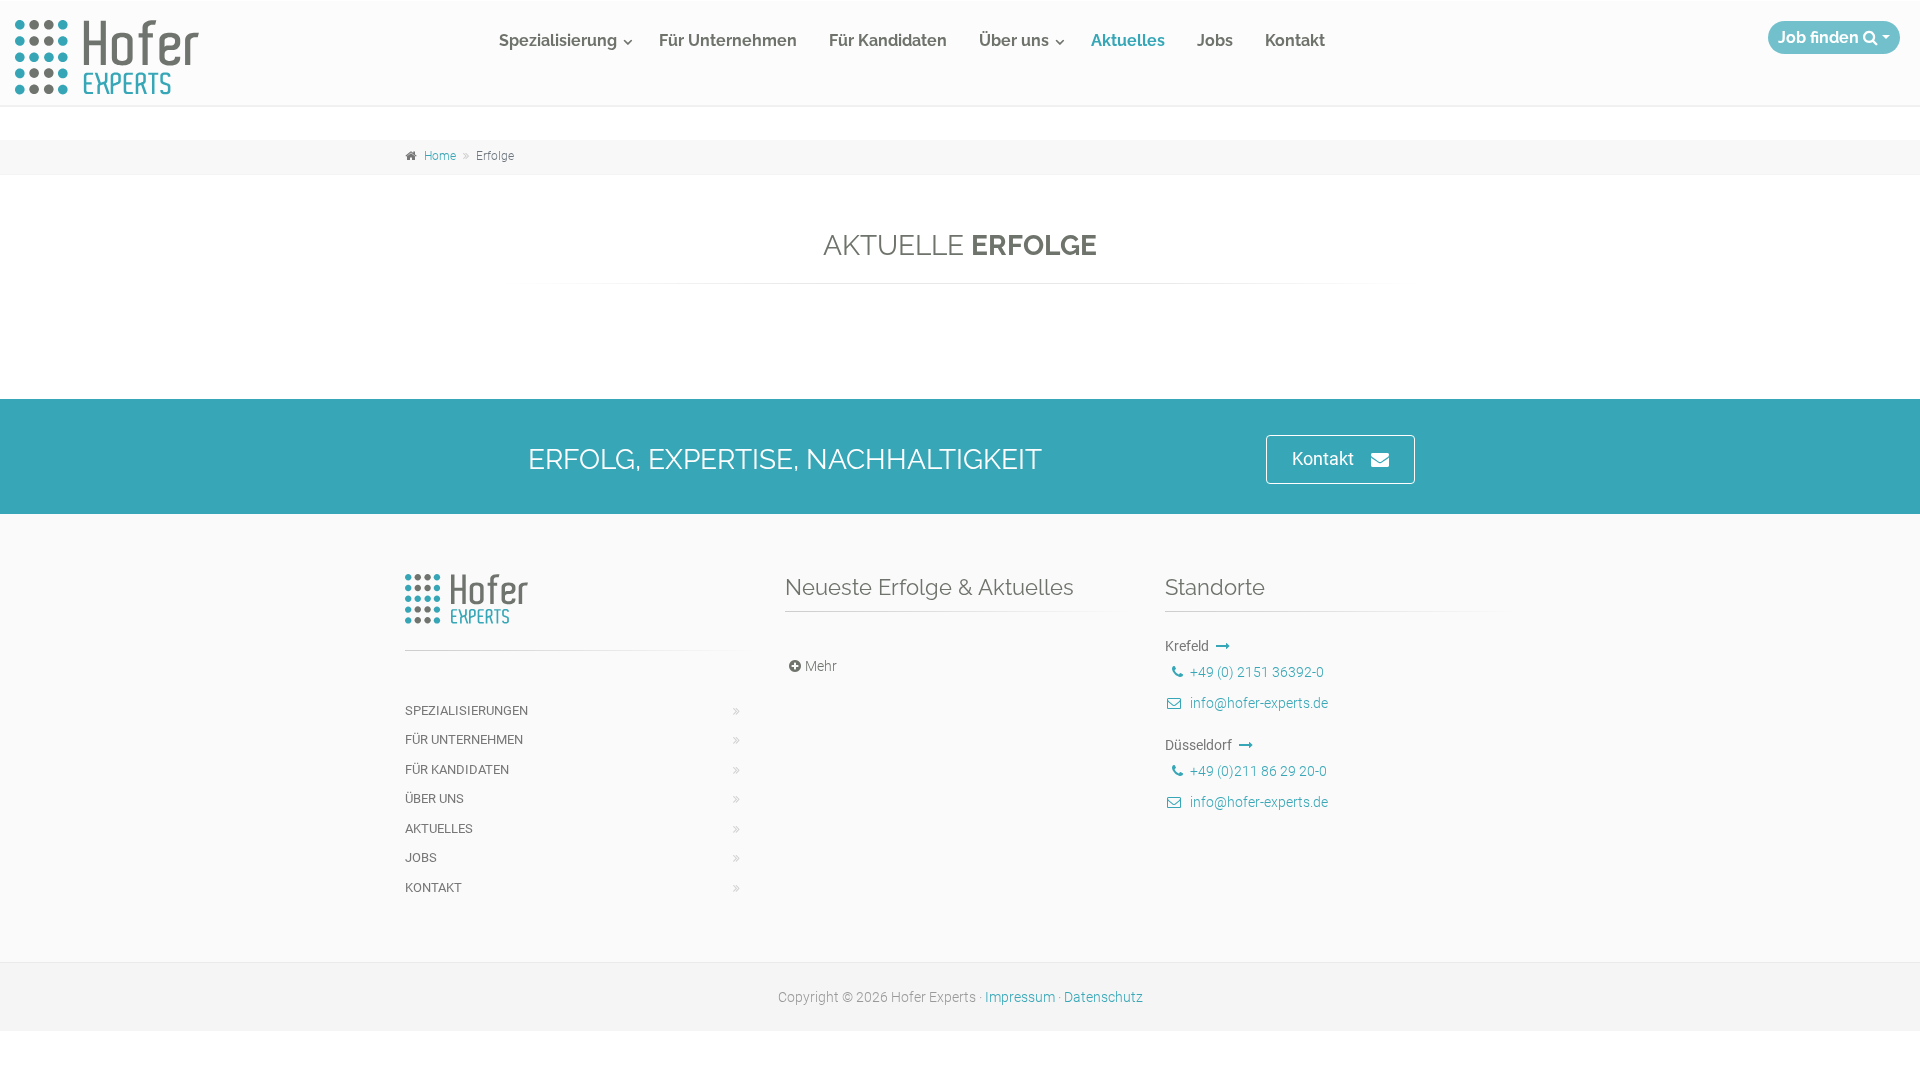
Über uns (1014, 40)
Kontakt (1295, 40)
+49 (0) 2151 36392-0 (1257, 672)
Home (440, 156)
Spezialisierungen (466, 710)
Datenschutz (1103, 997)
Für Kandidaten (888, 40)
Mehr (821, 666)
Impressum (1020, 997)
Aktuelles (1128, 40)
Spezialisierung (558, 40)
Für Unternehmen (728, 40)
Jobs (1215, 40)
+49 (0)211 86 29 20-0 (1258, 771)
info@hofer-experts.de (1259, 703)
